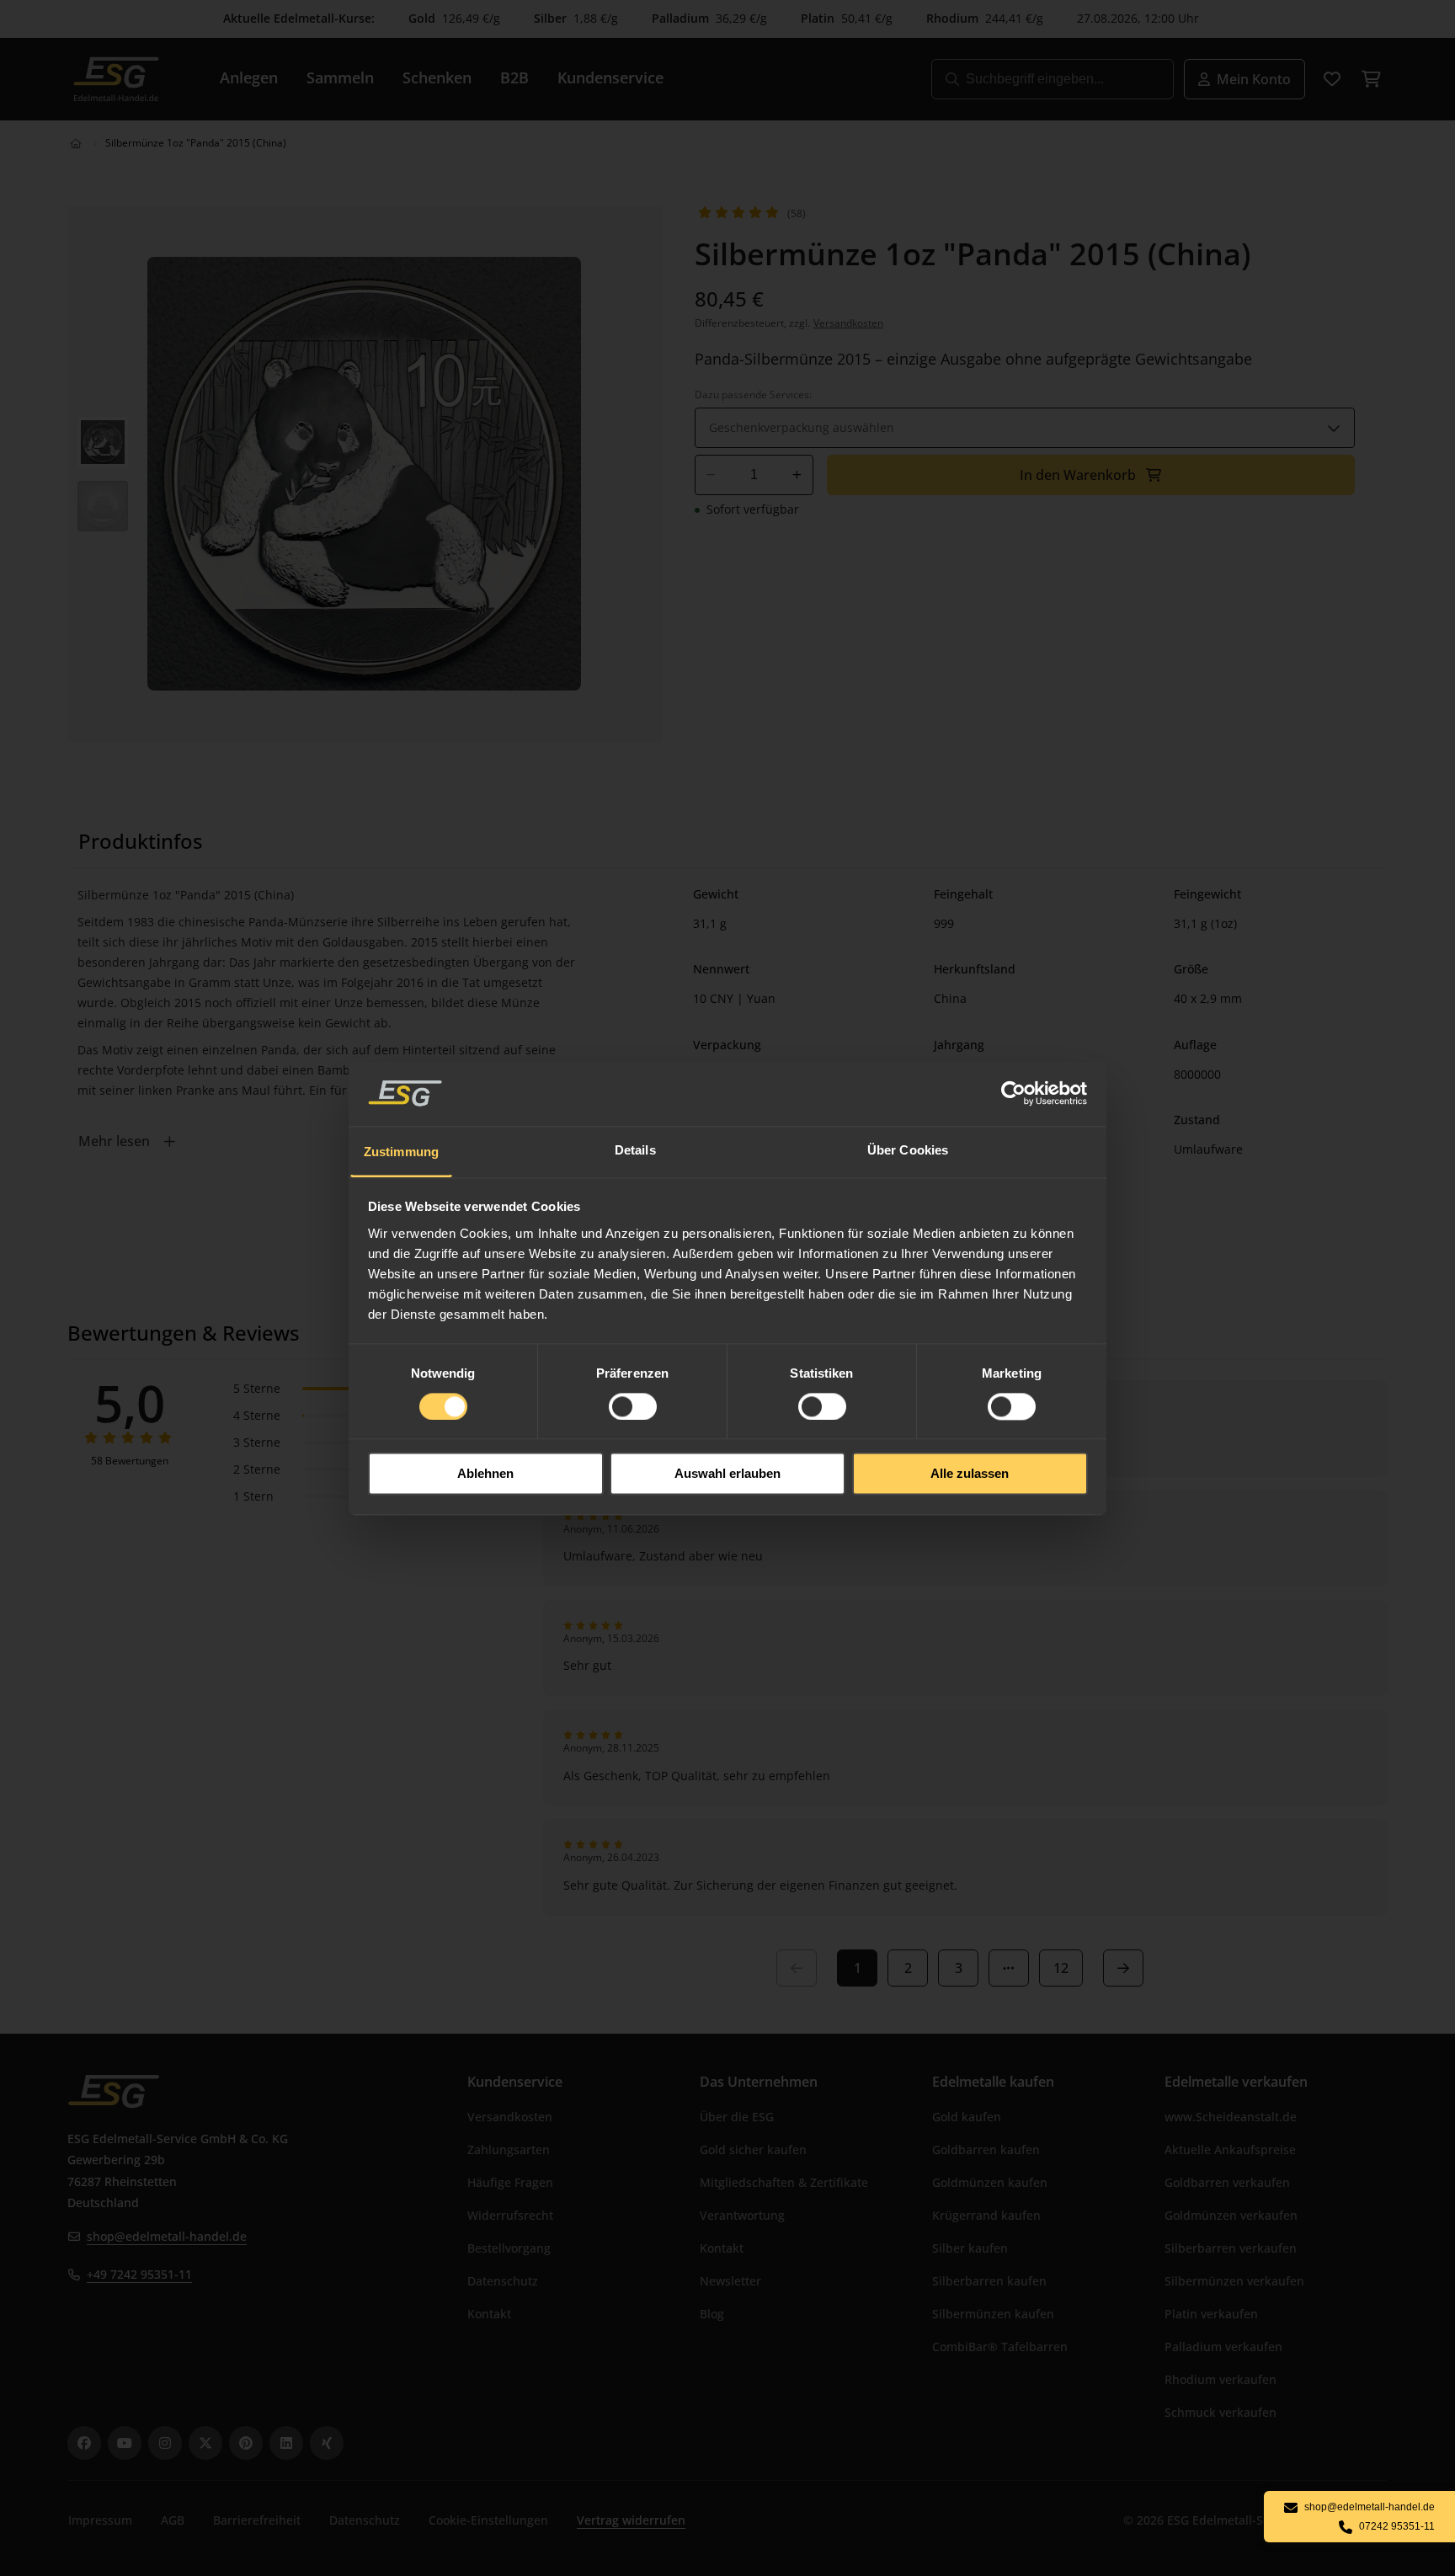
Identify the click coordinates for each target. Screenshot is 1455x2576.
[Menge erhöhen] (797, 475)
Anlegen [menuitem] (249, 77)
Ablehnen (485, 1474)
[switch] (633, 1406)
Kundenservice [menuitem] (610, 77)
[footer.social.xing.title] (327, 2443)
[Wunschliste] (1332, 79)
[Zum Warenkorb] (1371, 79)
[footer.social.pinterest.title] (246, 2443)
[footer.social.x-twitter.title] (205, 2443)
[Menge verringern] (711, 475)
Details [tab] (635, 1150)
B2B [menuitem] (514, 77)
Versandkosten (848, 323)
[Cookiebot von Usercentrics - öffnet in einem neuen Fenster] (1014, 1093)
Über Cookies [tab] (908, 1150)
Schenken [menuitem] (437, 77)
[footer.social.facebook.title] (84, 2443)
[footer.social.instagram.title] (165, 2443)
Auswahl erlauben (727, 1474)
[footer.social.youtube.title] (125, 2443)
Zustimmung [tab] (401, 1152)
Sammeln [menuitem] (340, 77)
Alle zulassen (970, 1474)
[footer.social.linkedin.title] (286, 2443)
